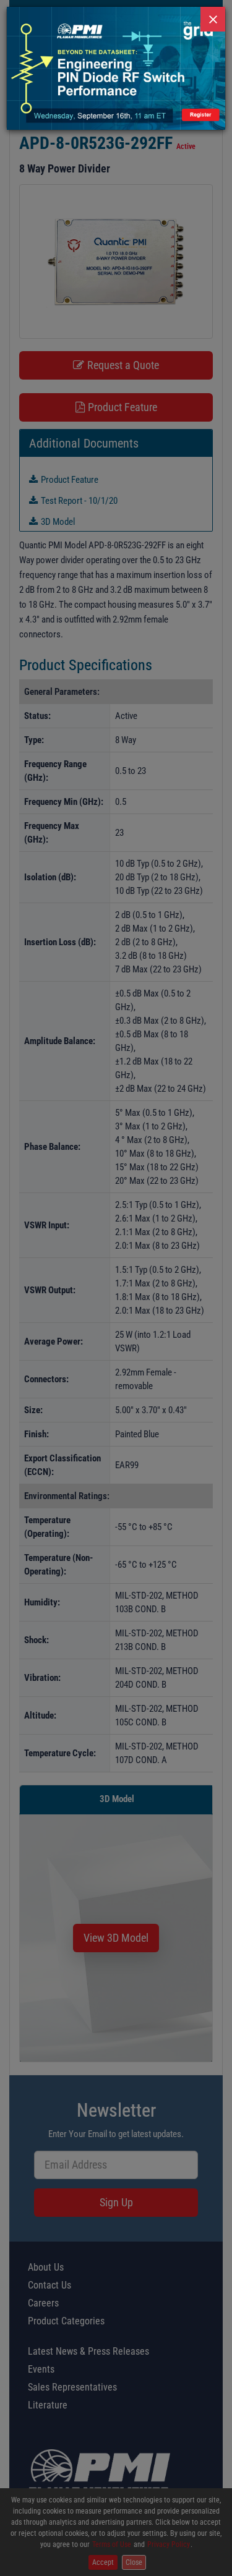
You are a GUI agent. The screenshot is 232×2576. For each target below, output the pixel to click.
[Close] (213, 19)
